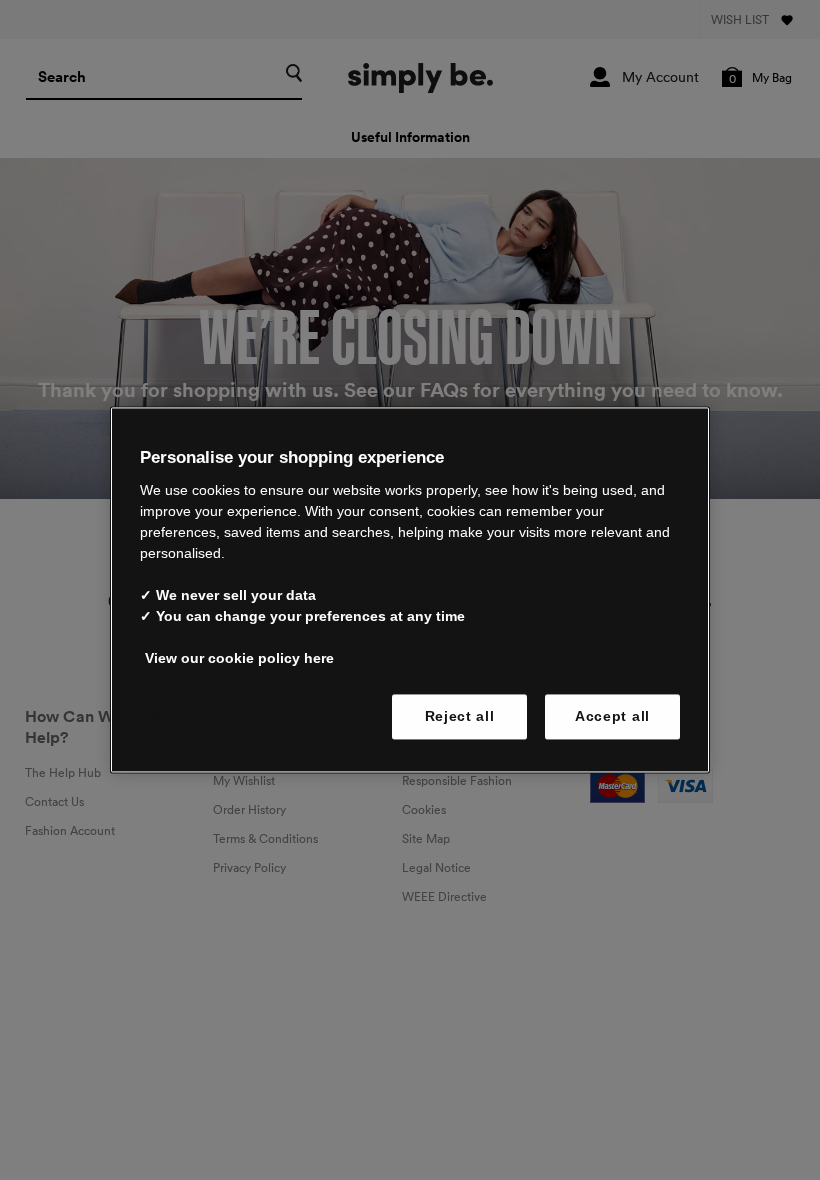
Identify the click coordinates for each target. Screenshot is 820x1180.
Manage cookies (212, 716)
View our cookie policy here (239, 658)
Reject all (460, 716)
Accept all (612, 716)
